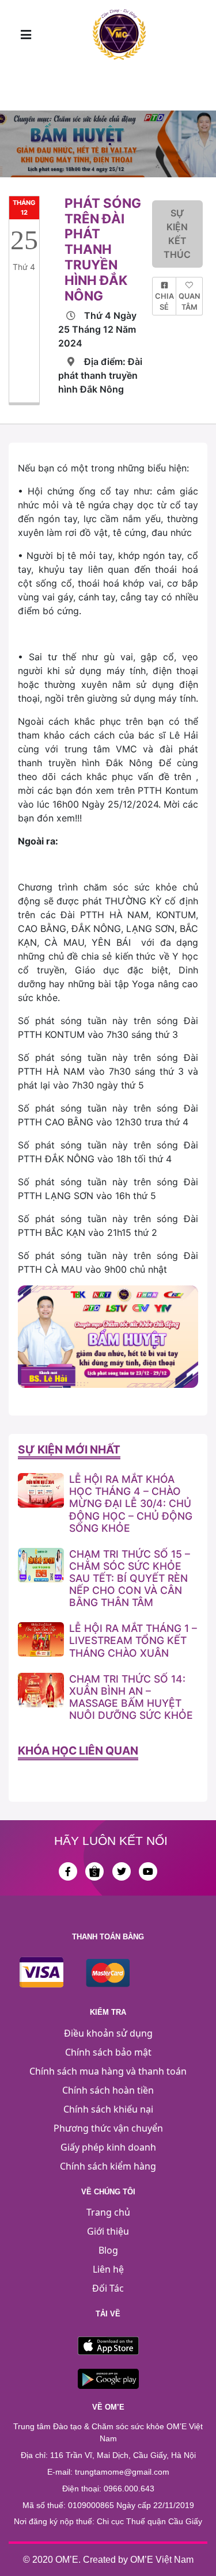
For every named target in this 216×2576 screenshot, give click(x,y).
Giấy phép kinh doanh (108, 2147)
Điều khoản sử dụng (108, 2033)
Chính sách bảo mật (108, 2052)
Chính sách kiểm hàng (108, 2166)
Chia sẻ (164, 302)
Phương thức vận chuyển (108, 2128)
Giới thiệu (108, 2231)
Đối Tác (108, 2288)
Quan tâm (189, 302)
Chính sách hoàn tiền (108, 2090)
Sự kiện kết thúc (177, 234)
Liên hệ (108, 2269)
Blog (108, 2250)
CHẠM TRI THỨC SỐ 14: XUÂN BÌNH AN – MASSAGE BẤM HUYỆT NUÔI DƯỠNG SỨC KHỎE (131, 1697)
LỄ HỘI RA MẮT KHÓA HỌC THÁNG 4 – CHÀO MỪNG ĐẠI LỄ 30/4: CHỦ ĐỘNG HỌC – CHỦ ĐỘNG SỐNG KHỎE (131, 1503)
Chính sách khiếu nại (108, 2109)
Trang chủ (108, 2212)
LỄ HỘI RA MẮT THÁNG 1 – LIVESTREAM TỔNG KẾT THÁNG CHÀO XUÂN (133, 1640)
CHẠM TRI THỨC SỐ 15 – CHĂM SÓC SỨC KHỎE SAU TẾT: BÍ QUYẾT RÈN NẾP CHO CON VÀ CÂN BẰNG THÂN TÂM (130, 1578)
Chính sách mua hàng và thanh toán (108, 2071)
